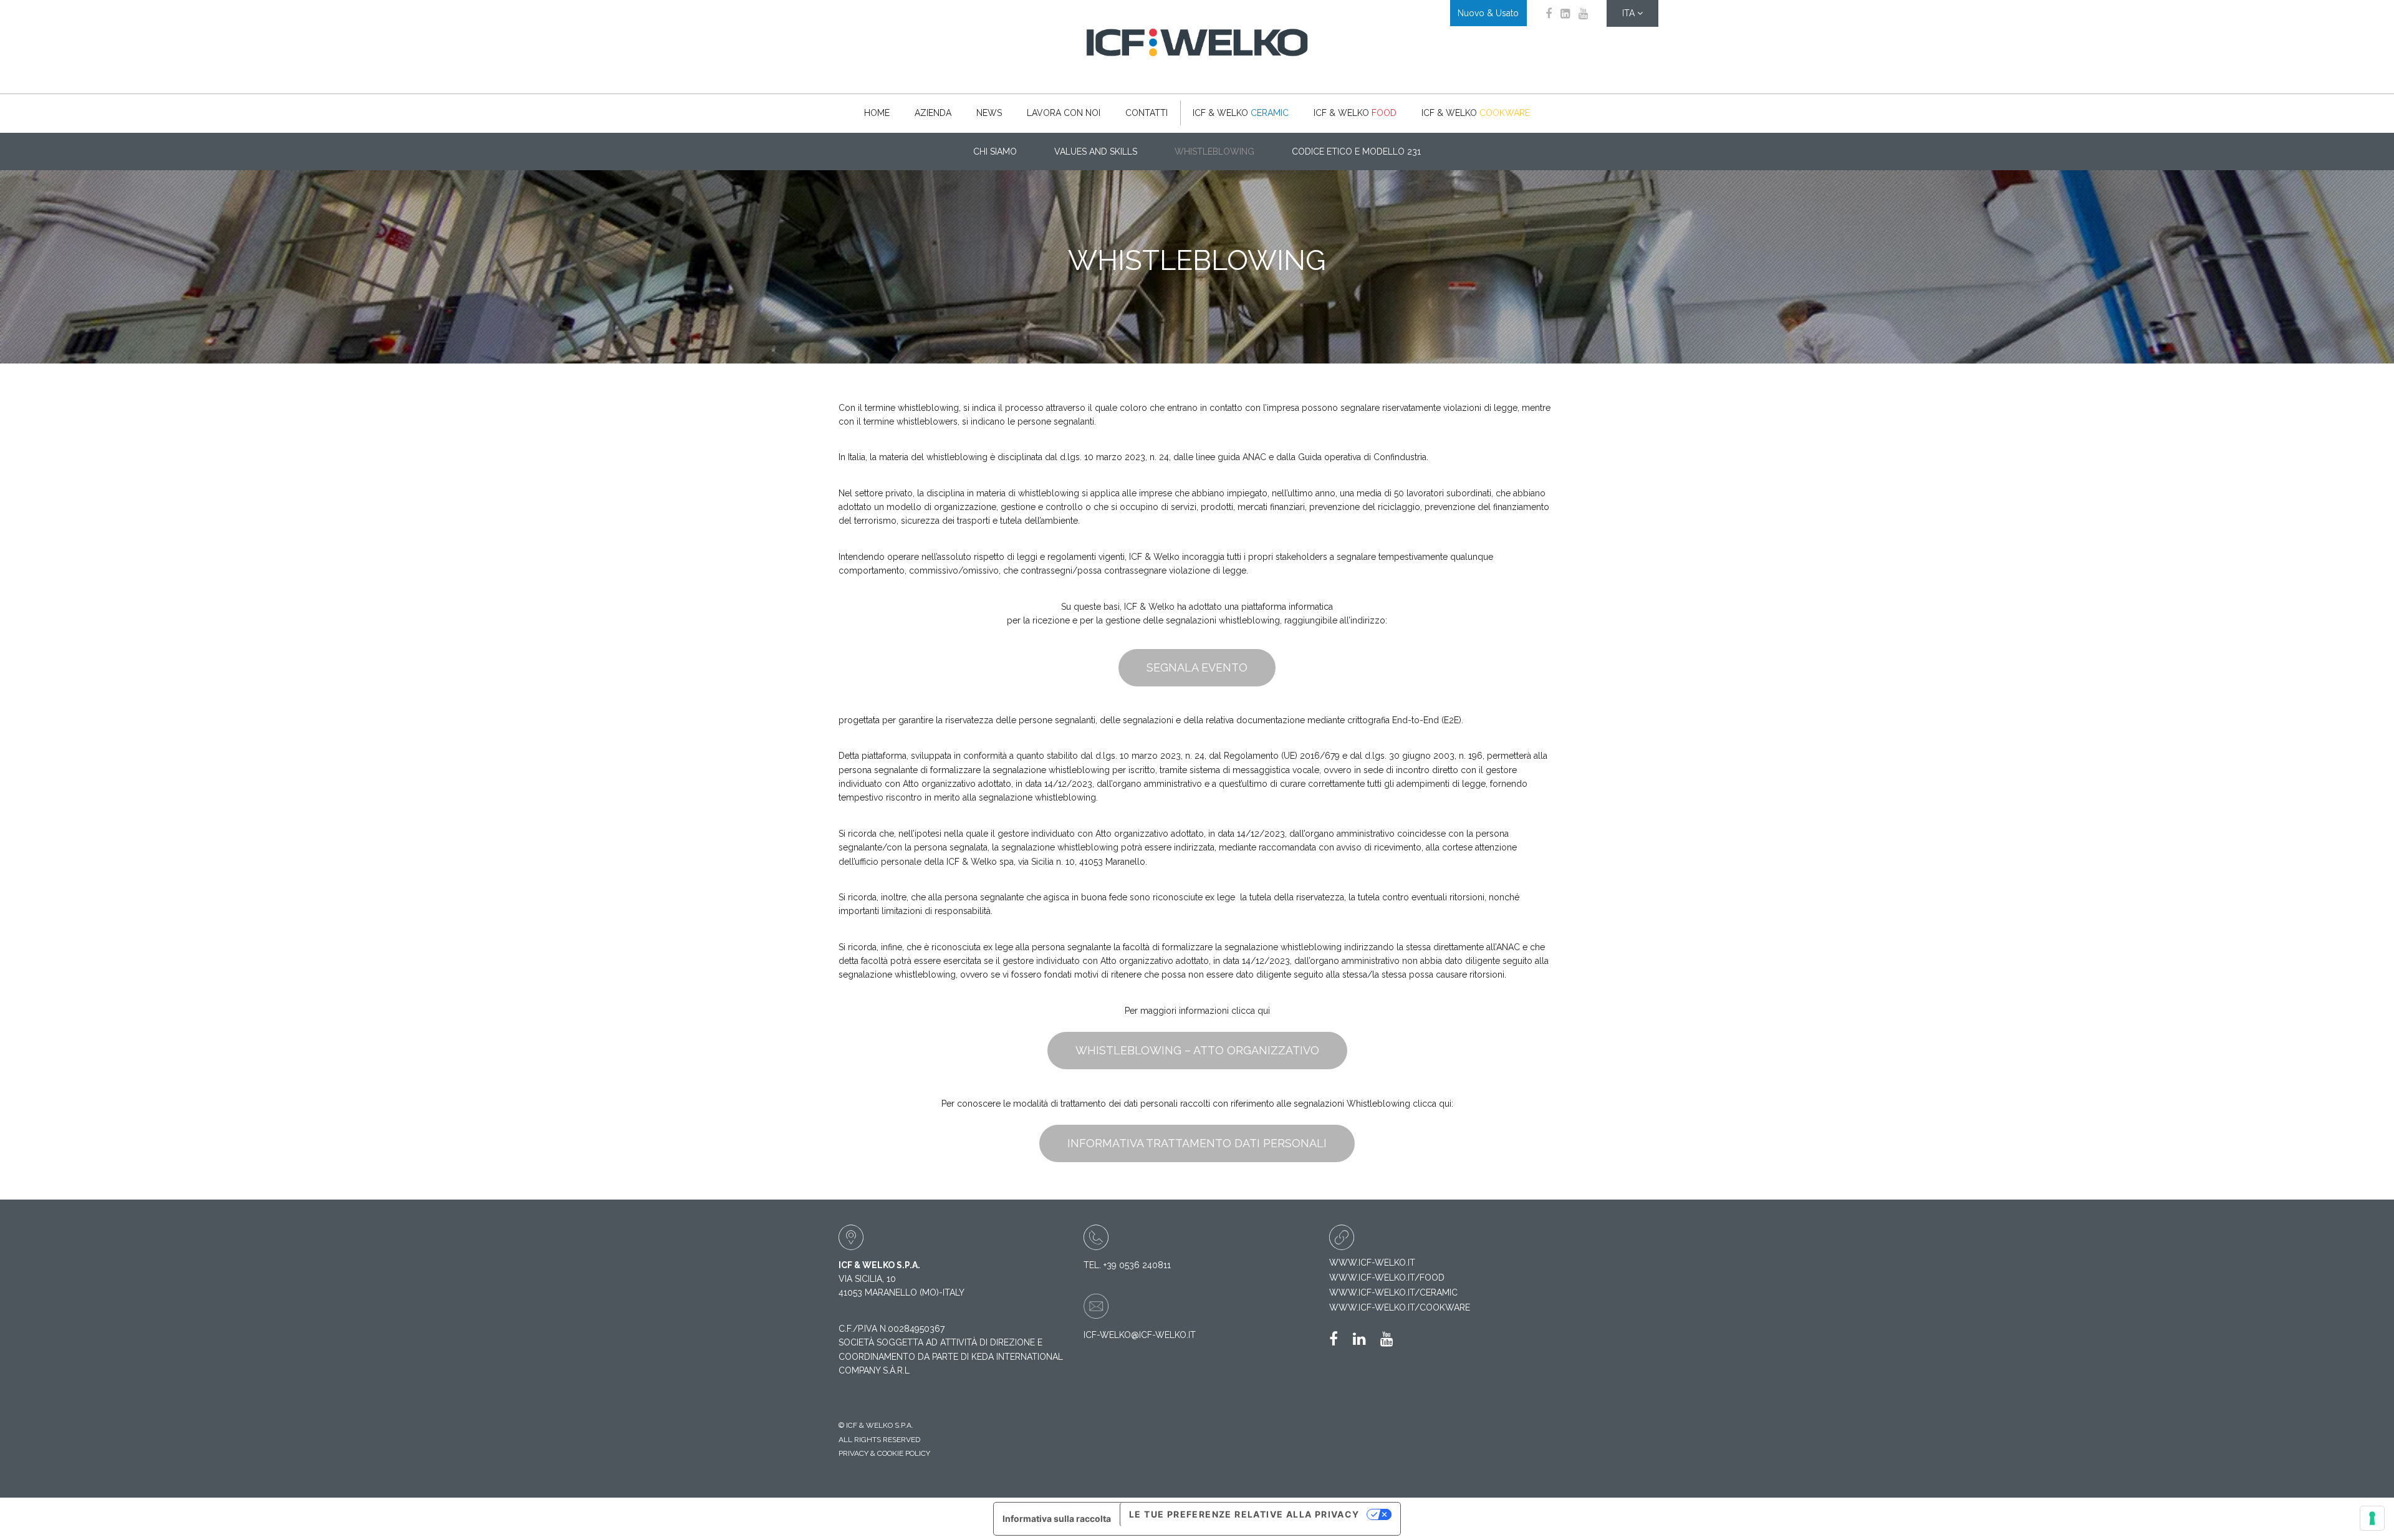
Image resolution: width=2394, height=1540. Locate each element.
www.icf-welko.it (1372, 1263)
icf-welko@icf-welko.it (1140, 1335)
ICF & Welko (1241, 113)
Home (877, 113)
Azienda (933, 113)
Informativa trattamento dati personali (1197, 1143)
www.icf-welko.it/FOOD (1387, 1278)
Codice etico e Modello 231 (1356, 152)
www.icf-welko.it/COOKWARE (1400, 1307)
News (989, 113)
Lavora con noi (1064, 113)
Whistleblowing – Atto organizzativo (1197, 1050)
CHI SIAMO (995, 152)
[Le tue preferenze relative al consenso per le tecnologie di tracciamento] (2372, 1518)
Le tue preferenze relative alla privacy (1244, 1514)
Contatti (1147, 113)
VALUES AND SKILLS (1096, 152)
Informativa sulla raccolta (1057, 1518)
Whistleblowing (1214, 152)
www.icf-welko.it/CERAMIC (1393, 1292)
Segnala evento (1197, 667)
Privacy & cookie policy (884, 1453)
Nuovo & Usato (1488, 13)
